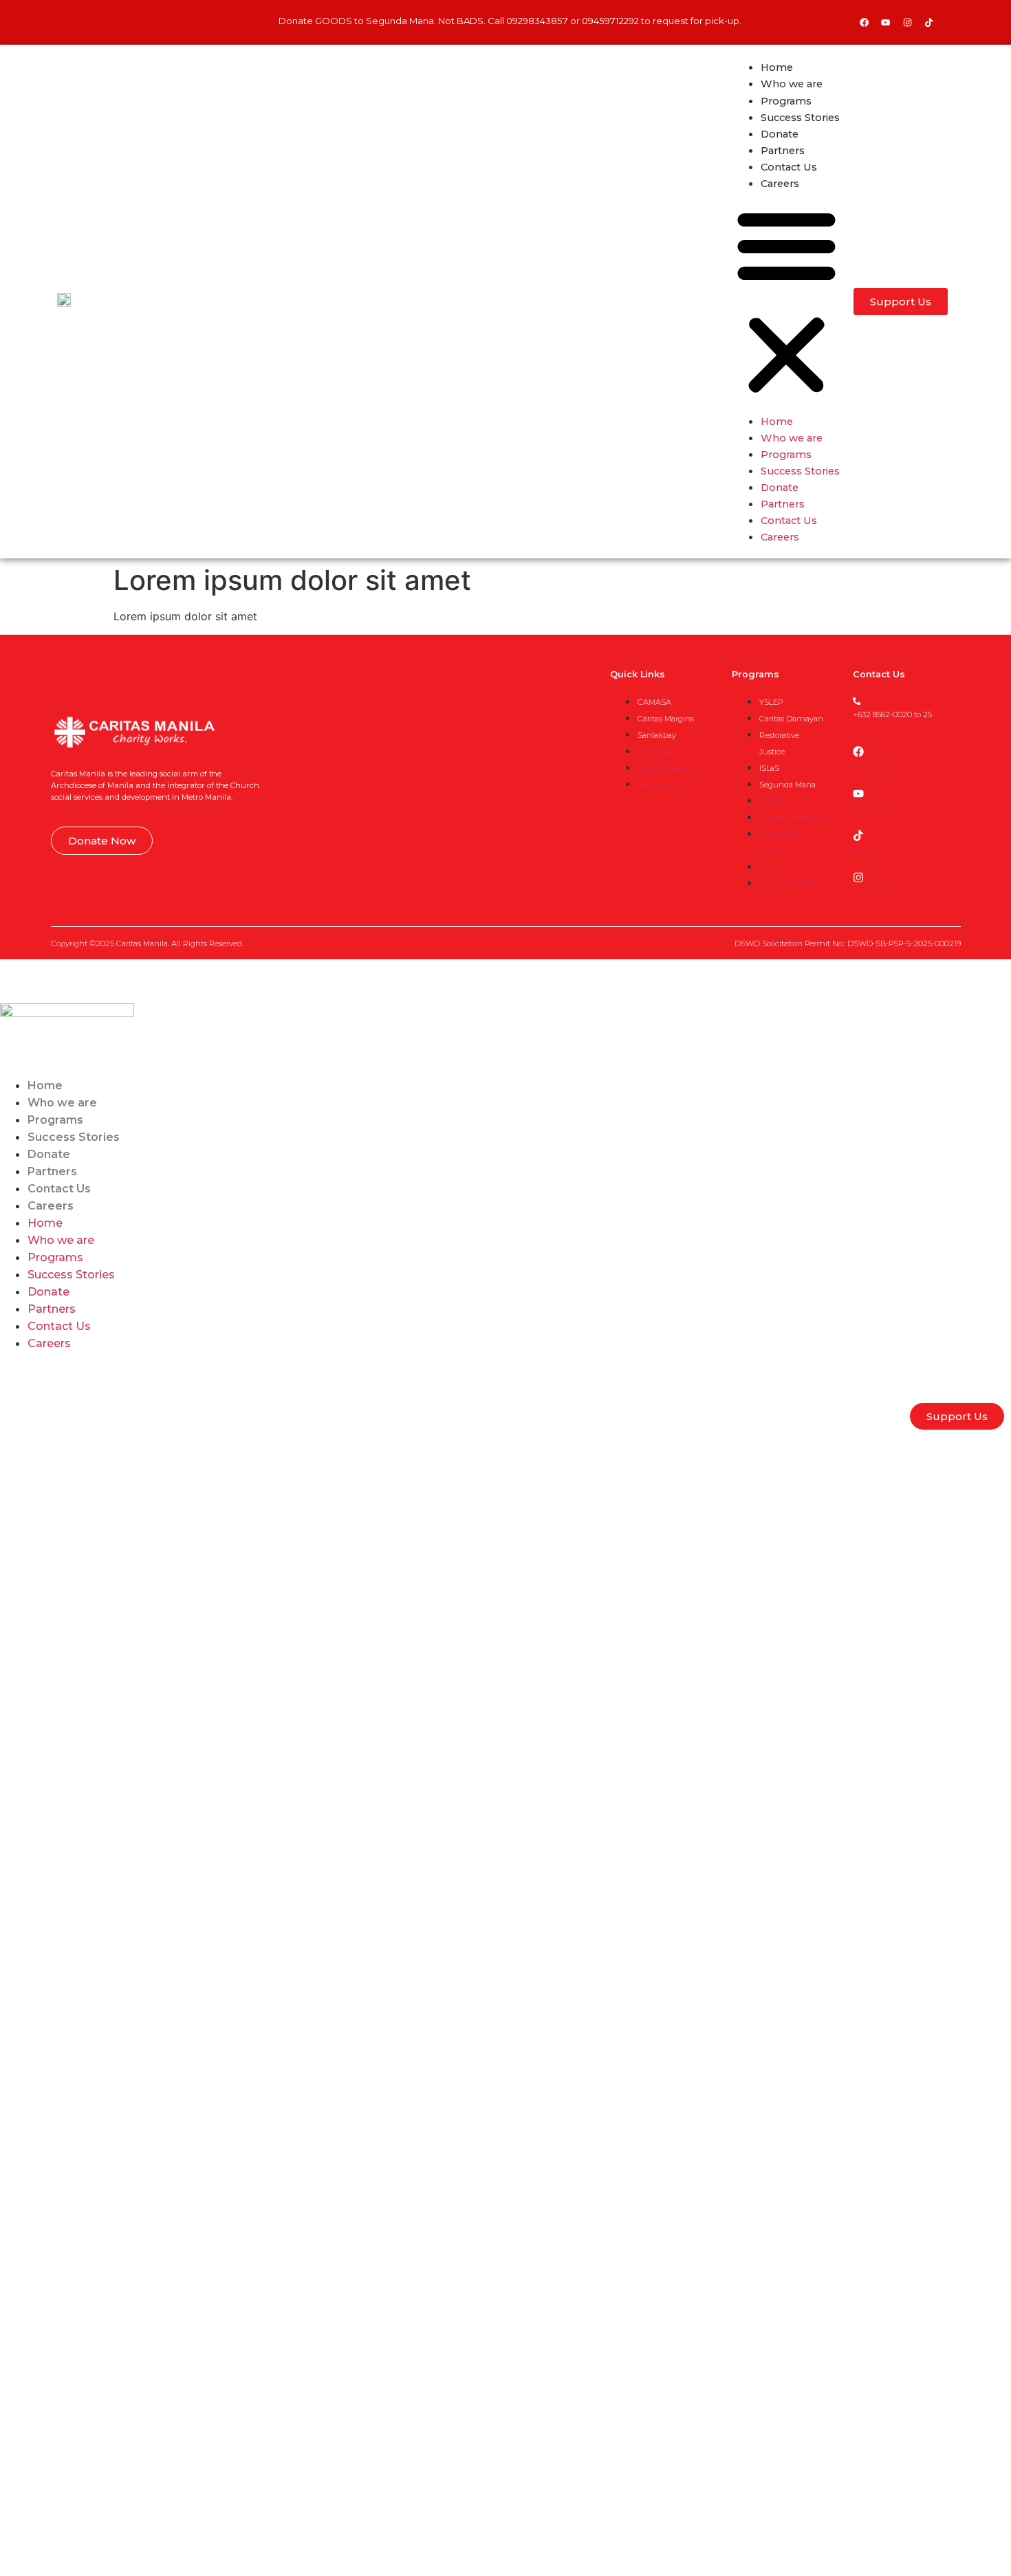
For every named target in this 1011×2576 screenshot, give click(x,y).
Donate (780, 134)
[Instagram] (907, 22)
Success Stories (800, 118)
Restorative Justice (779, 743)
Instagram (875, 893)
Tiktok (865, 851)
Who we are (792, 84)
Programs (786, 101)
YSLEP (771, 702)
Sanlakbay (657, 735)
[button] (786, 302)
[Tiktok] (858, 836)
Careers (780, 184)
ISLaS (769, 768)
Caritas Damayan (791, 719)
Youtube (870, 809)
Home (777, 67)
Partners (783, 151)
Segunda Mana (787, 785)
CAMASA (654, 702)
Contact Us (789, 167)
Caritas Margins (666, 719)
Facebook (873, 767)
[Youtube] (886, 22)
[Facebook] (864, 22)
